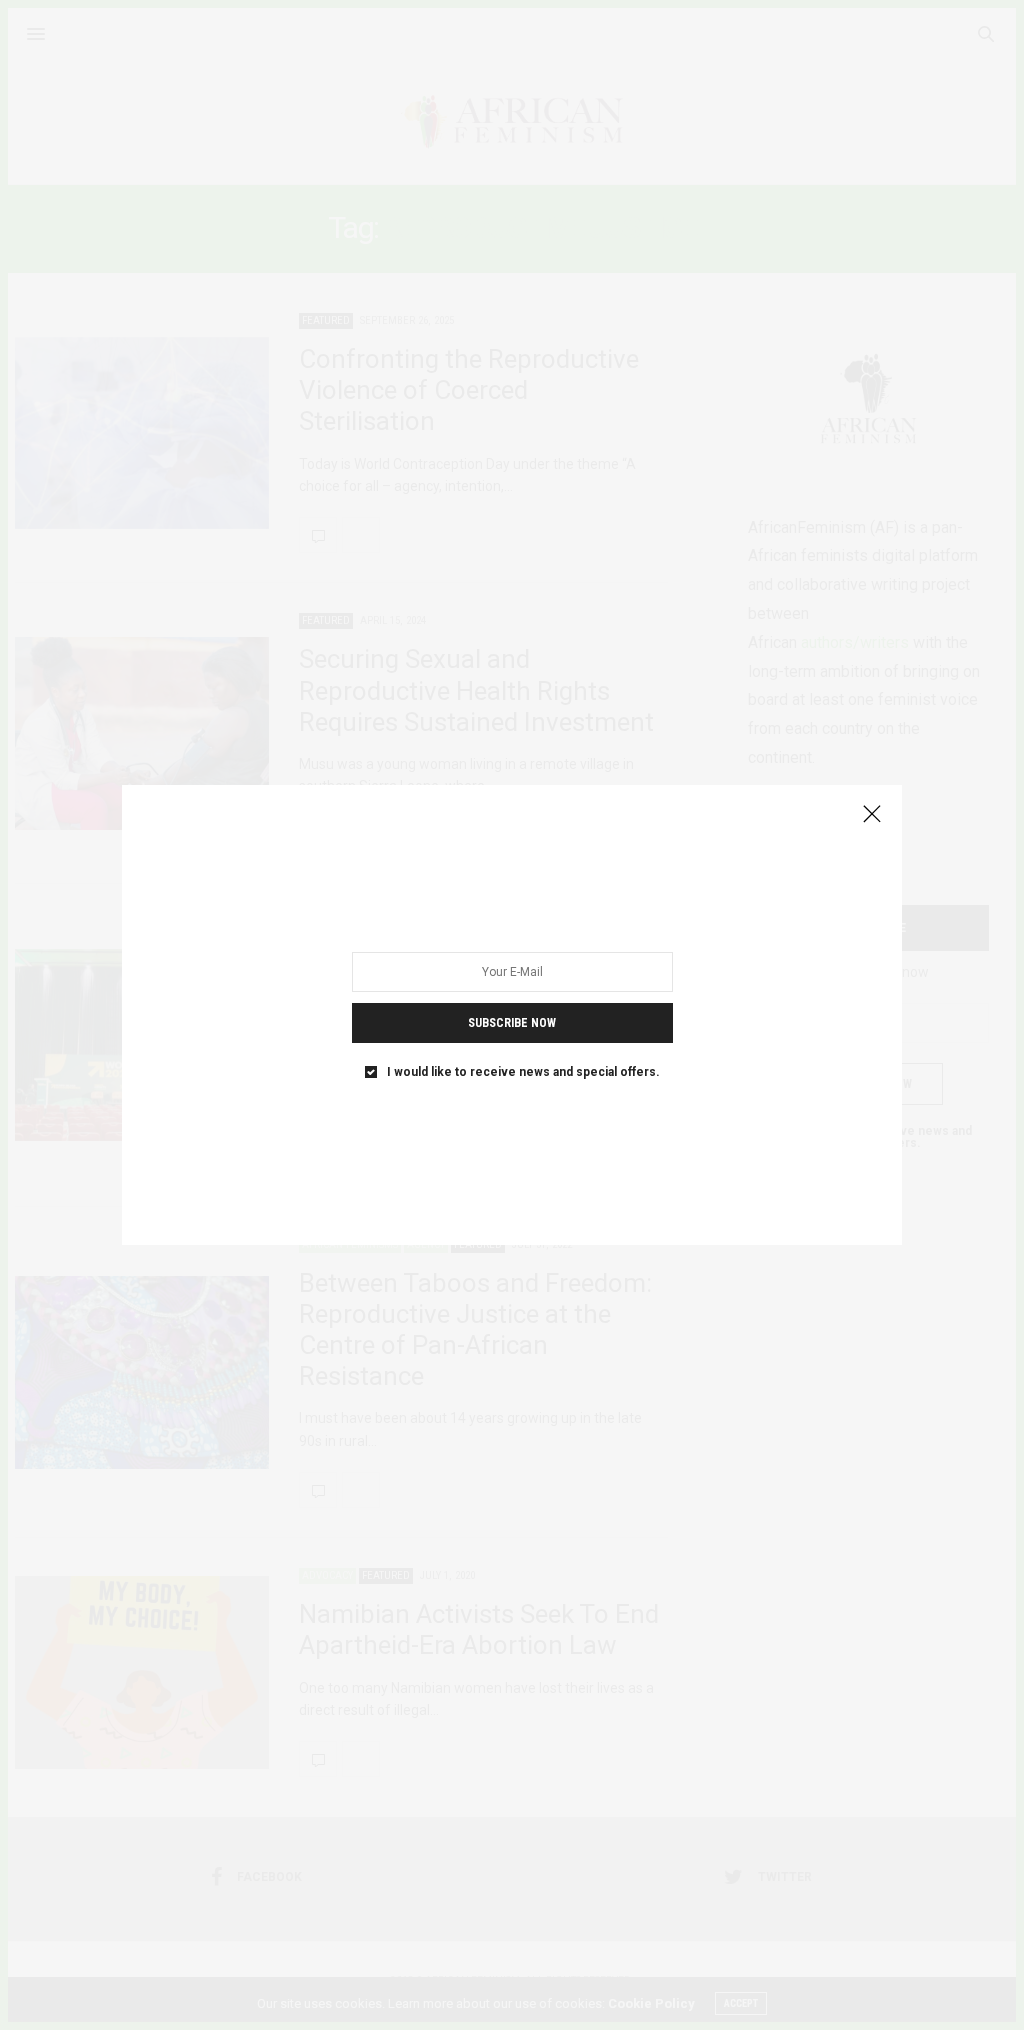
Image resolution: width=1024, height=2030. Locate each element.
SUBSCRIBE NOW (512, 1023)
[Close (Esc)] (872, 815)
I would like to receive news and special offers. (523, 1072)
